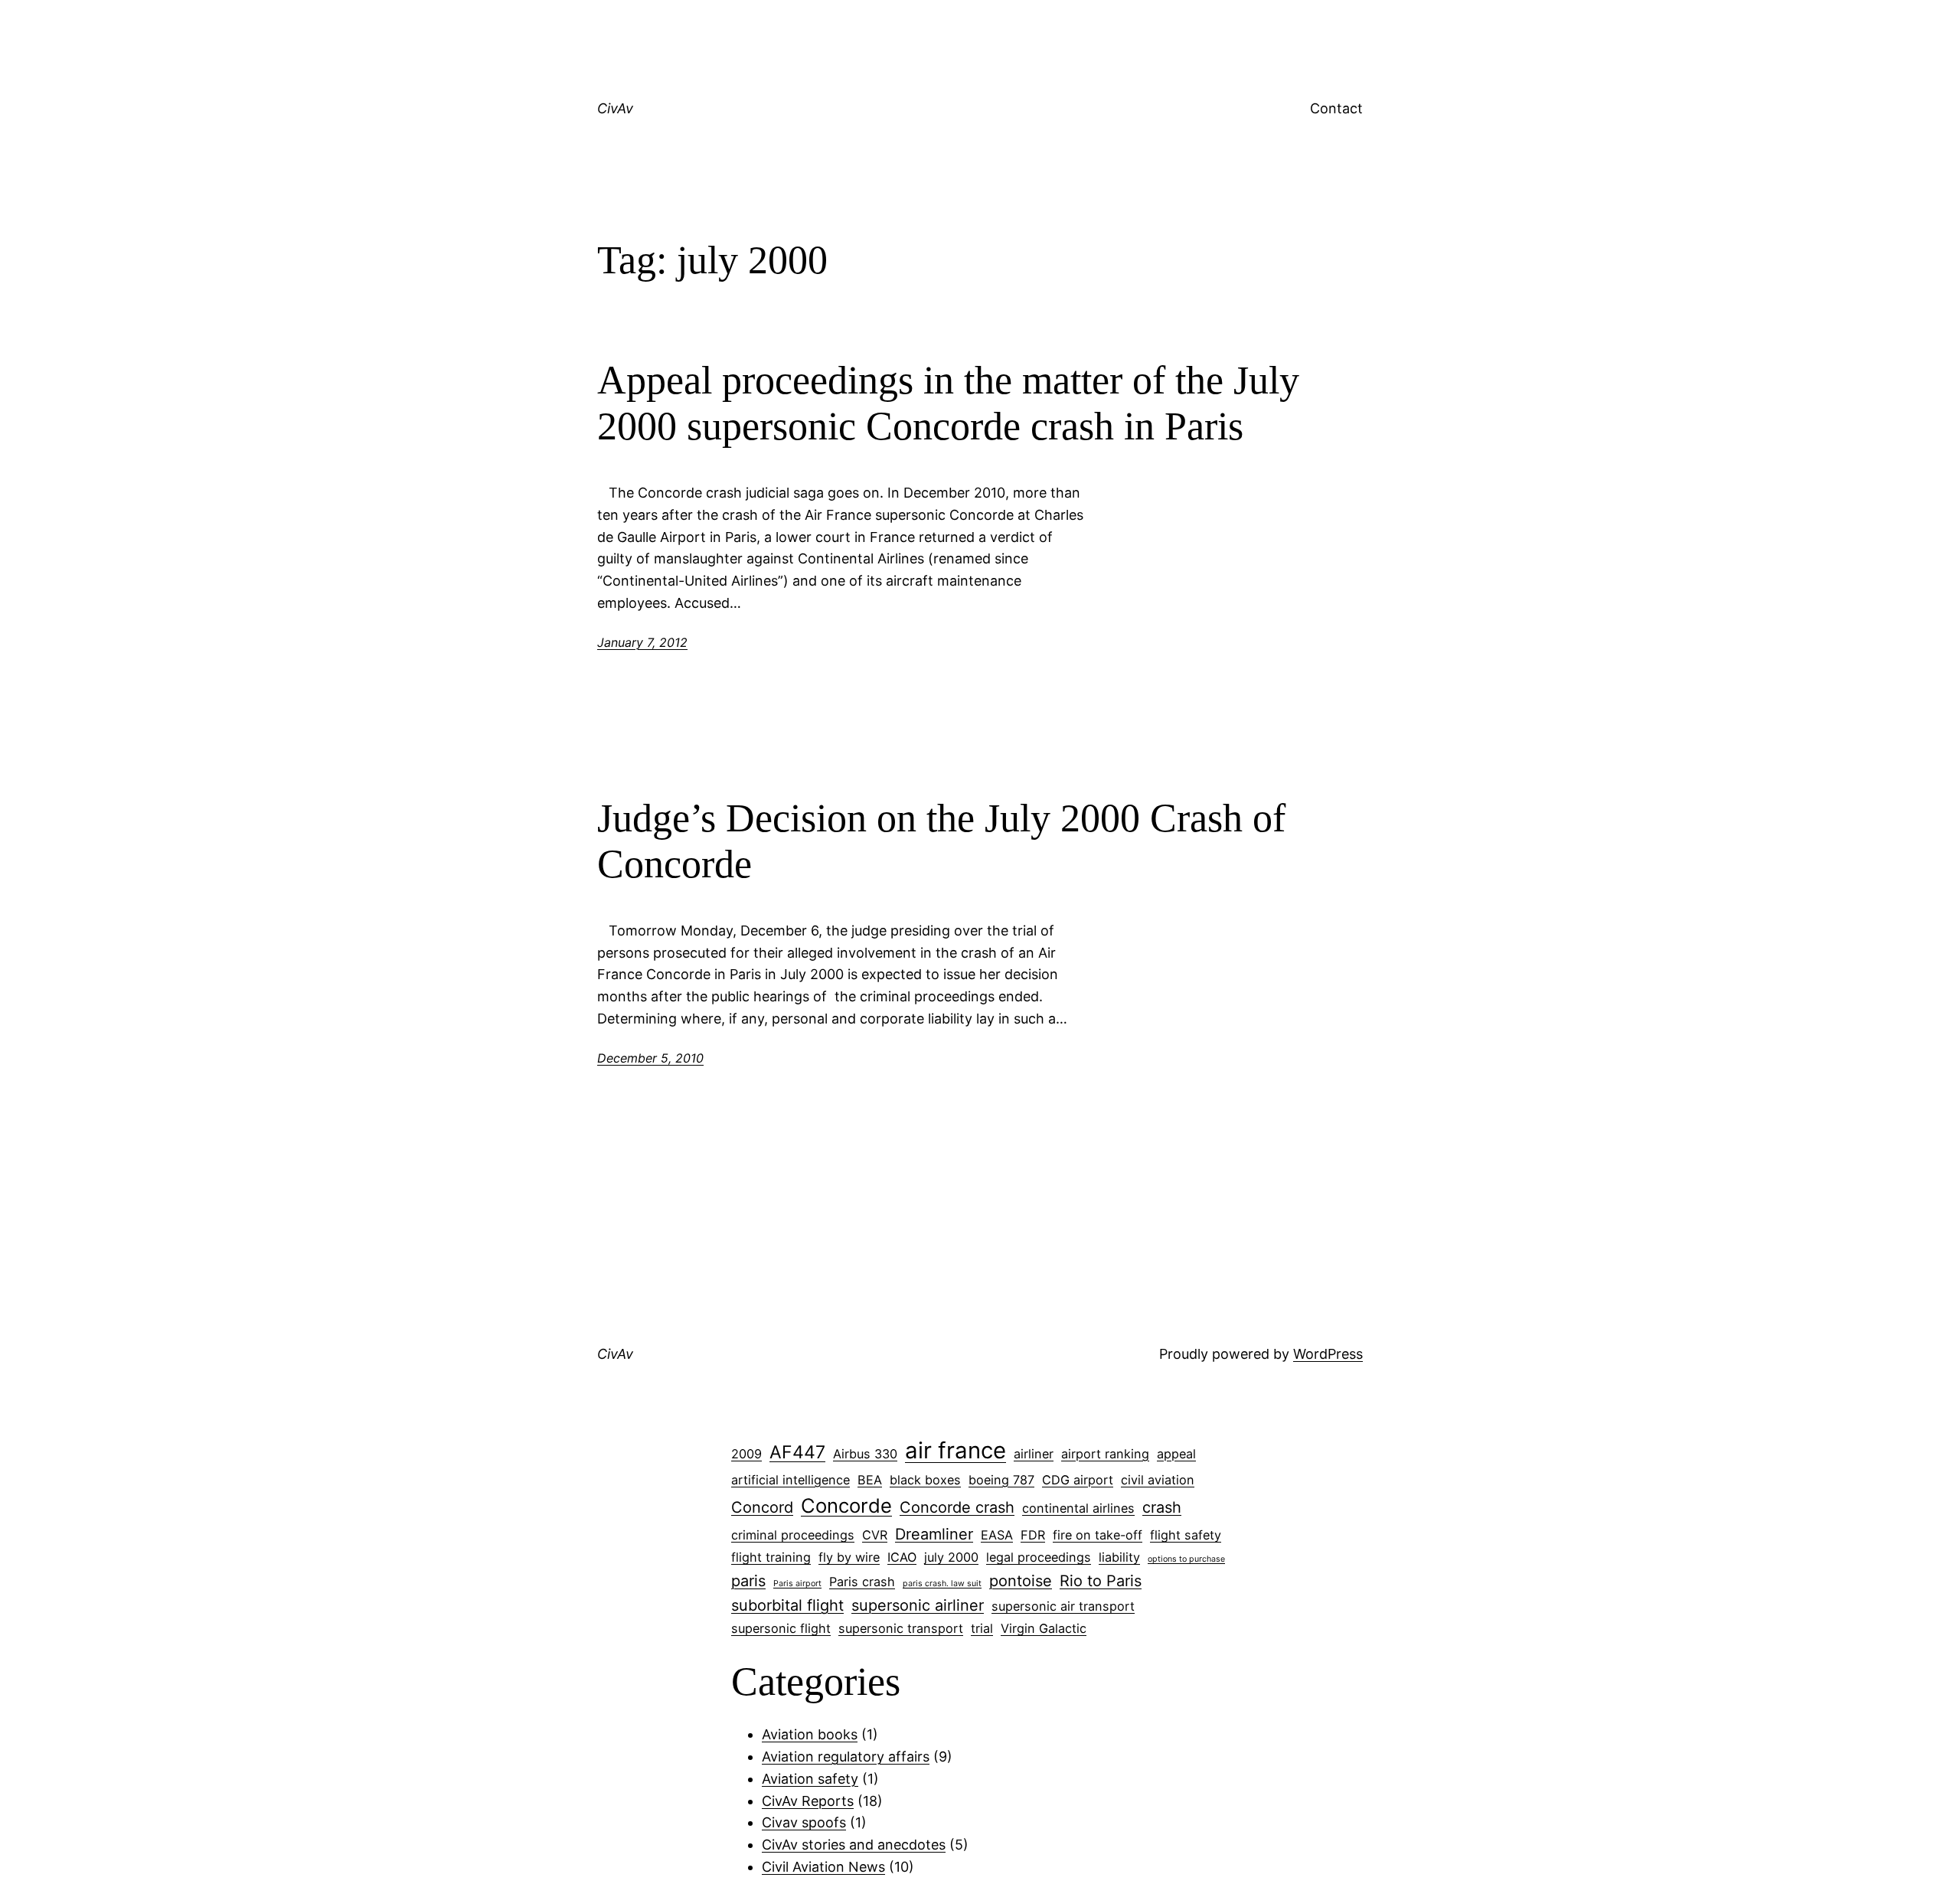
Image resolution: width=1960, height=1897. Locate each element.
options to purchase (1186, 1559)
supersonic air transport (1063, 1606)
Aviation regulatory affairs (846, 1757)
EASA (997, 1535)
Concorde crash (957, 1507)
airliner (1034, 1454)
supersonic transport (901, 1628)
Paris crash (862, 1582)
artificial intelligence (791, 1480)
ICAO (902, 1557)
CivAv (615, 108)
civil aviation (1158, 1480)
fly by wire (849, 1557)
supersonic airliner (918, 1605)
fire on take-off (1098, 1535)
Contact (1336, 108)
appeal (1176, 1454)
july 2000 (951, 1557)
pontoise (1021, 1581)
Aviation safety (810, 1779)
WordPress (1328, 1354)
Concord (762, 1507)
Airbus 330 (865, 1454)
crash (1162, 1507)
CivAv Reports (808, 1801)
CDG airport (1078, 1480)
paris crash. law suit (942, 1584)
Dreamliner (934, 1534)
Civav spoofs (804, 1822)
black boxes (925, 1480)
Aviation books (810, 1734)
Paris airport (797, 1584)
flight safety (1186, 1535)
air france (955, 1450)
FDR (1033, 1535)
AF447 (797, 1452)
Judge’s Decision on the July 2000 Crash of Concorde (941, 841)
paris (748, 1581)
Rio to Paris (1101, 1581)
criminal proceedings (793, 1535)
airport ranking (1105, 1454)
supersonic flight (781, 1628)
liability (1119, 1557)
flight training (771, 1557)
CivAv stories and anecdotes (854, 1845)
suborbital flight (787, 1605)
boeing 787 (1001, 1480)
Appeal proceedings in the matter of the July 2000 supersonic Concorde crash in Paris (948, 403)
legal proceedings (1039, 1557)
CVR (875, 1535)
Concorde (846, 1505)
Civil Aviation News (823, 1867)
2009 (746, 1454)
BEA (870, 1480)
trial (982, 1628)
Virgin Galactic (1044, 1628)
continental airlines (1078, 1508)
